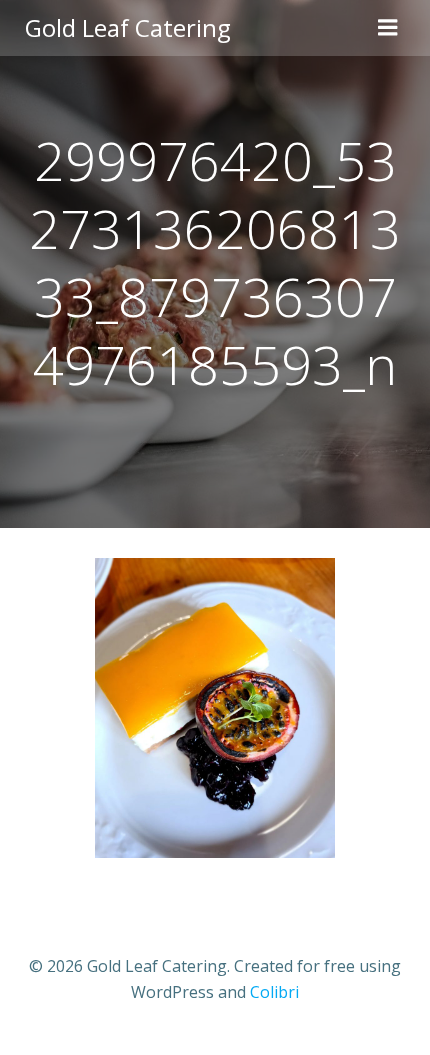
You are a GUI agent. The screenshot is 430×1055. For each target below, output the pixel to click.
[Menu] (388, 28)
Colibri (274, 992)
